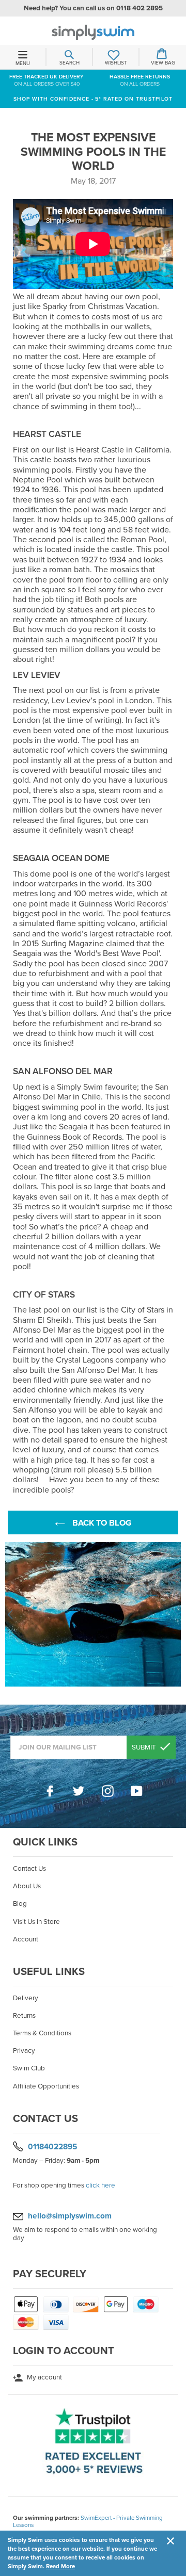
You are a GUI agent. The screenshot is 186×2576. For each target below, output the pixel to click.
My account (44, 2377)
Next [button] (176, 1614)
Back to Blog (101, 1523)
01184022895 (52, 2146)
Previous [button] (10, 1614)
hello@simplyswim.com (70, 2216)
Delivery (26, 1998)
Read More (60, 2566)
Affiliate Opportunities (46, 2086)
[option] (93, 1614)
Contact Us (29, 1869)
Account (26, 1939)
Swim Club (29, 2068)
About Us (27, 1886)
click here (100, 2185)
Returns (24, 2016)
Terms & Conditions (42, 2033)
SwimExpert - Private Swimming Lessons (88, 2521)
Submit (145, 1747)
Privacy (24, 2051)
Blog (20, 1904)
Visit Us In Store (36, 1922)
